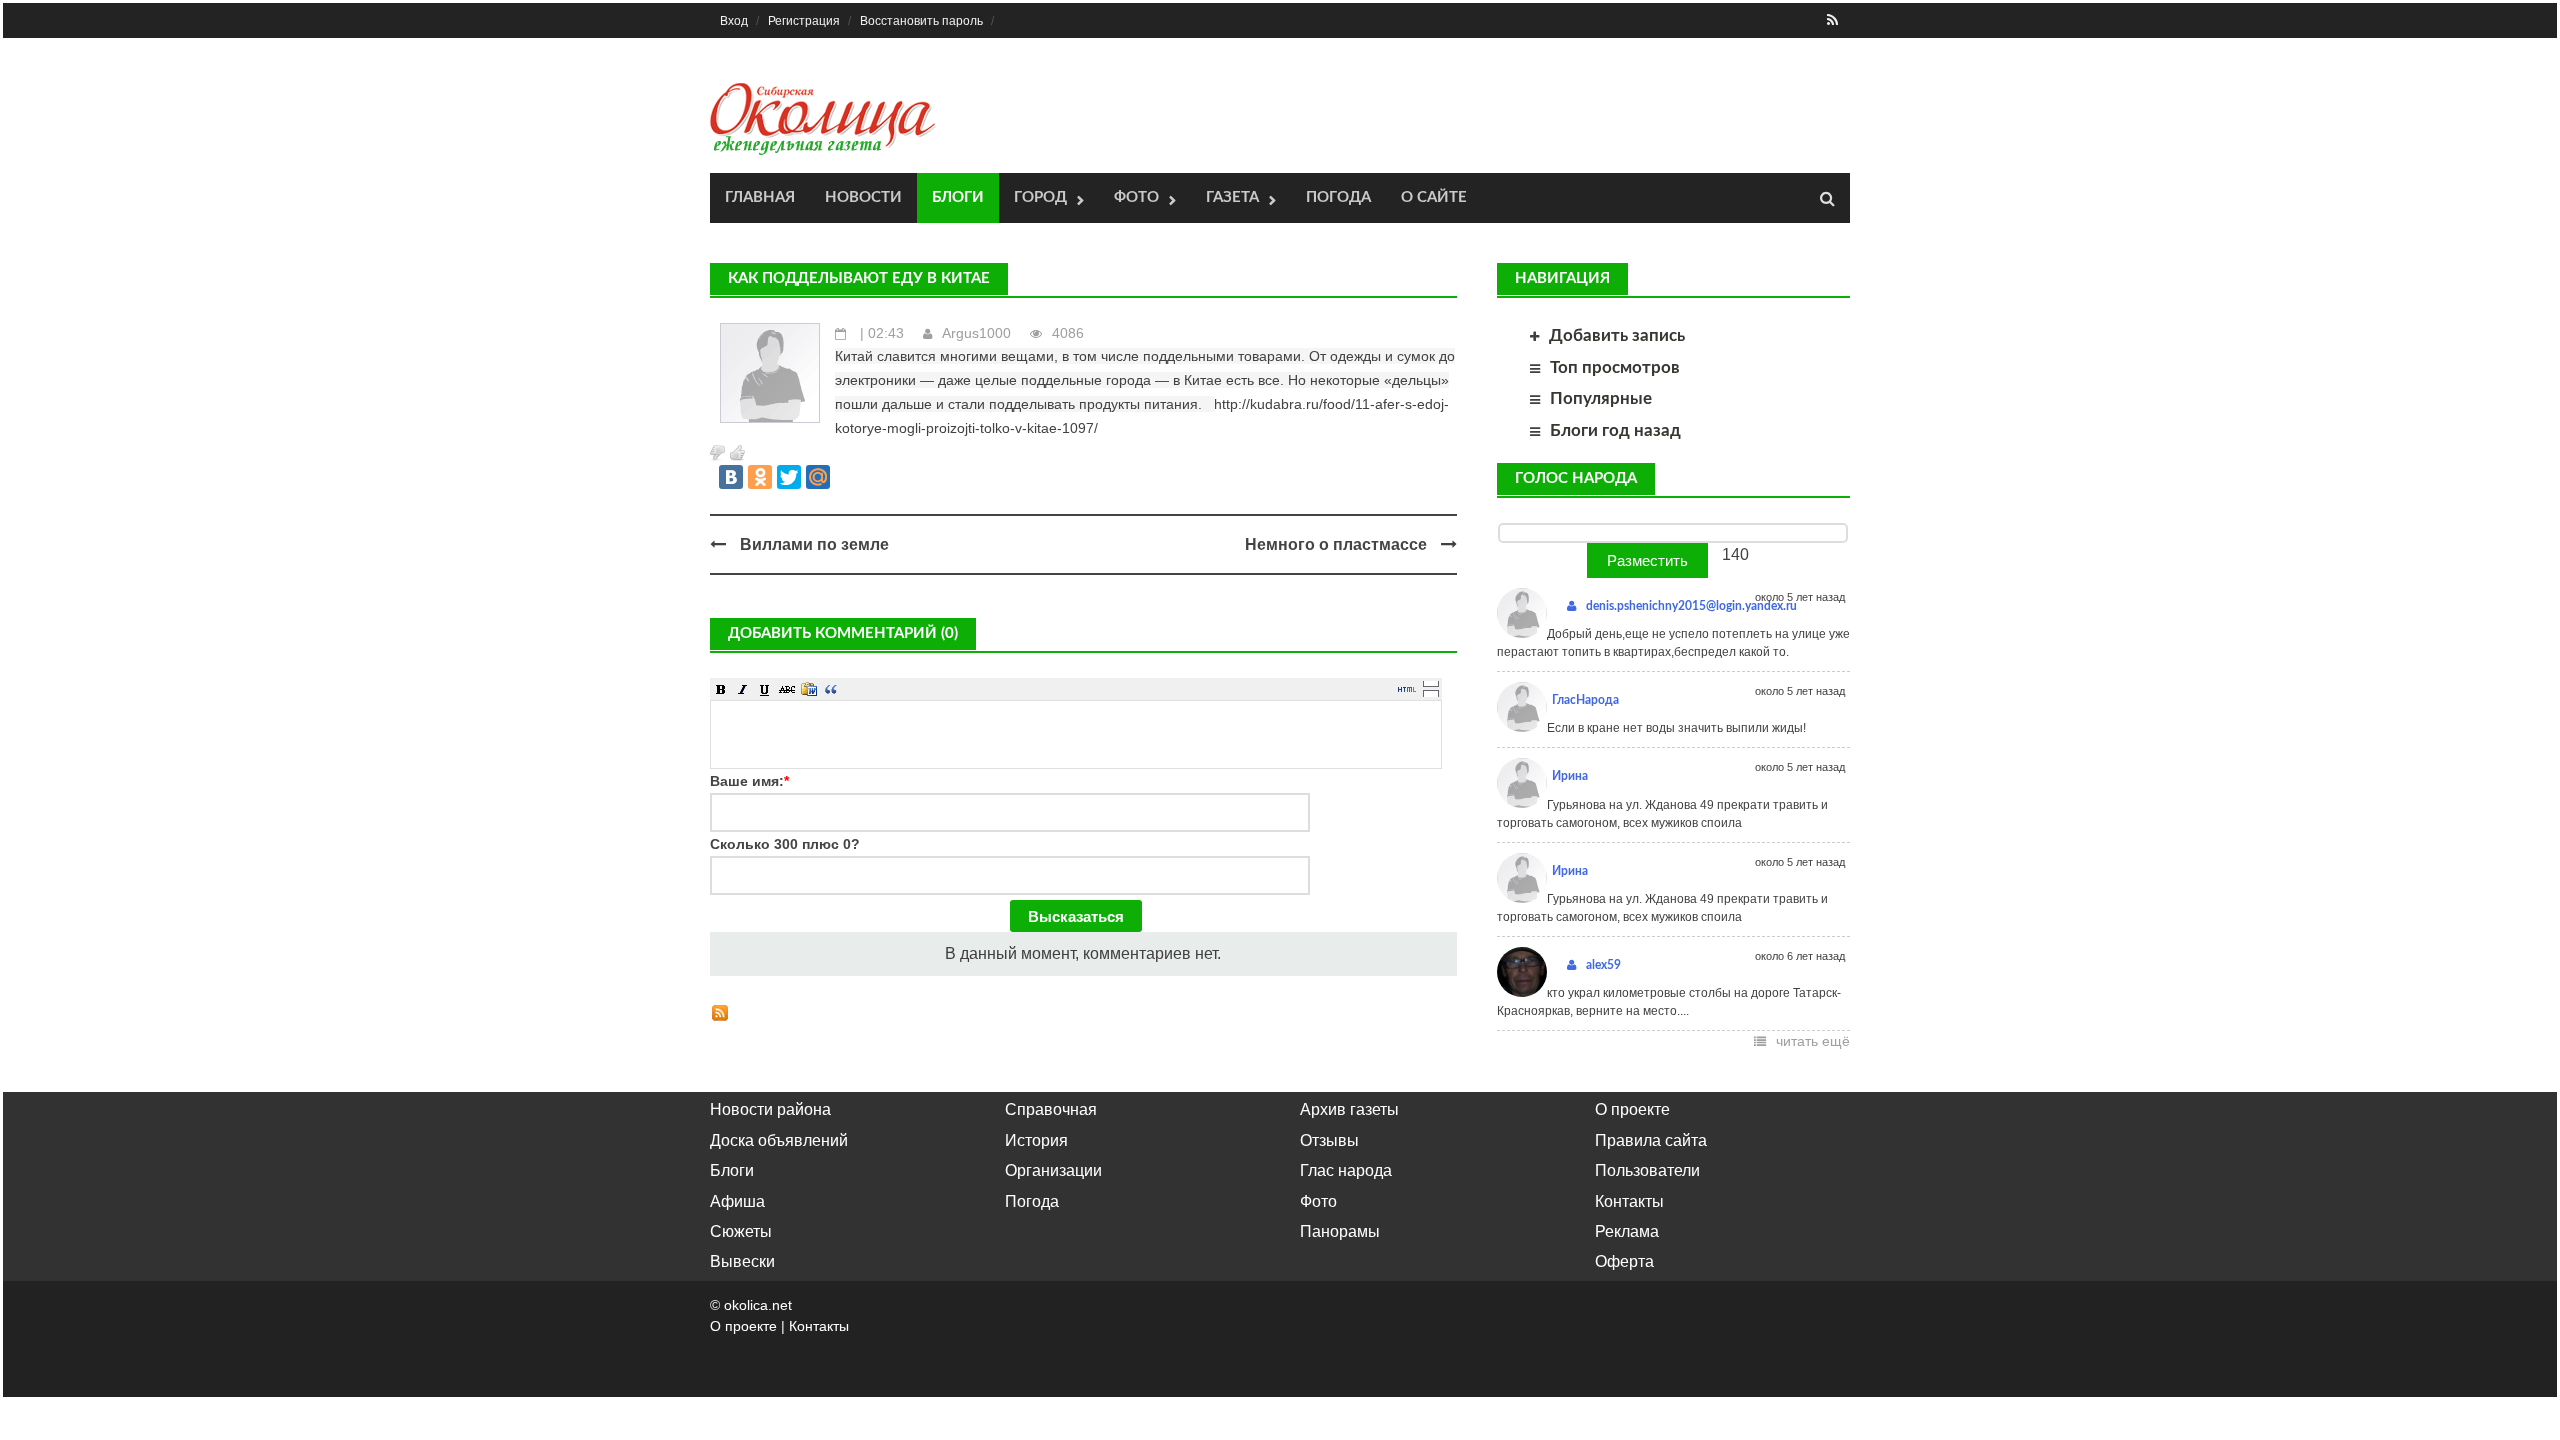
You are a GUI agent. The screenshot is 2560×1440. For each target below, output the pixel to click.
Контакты (1629, 1201)
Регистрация (804, 21)
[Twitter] (789, 477)
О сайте (1434, 197)
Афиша (737, 1201)
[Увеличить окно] (1431, 683)
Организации (1053, 1170)
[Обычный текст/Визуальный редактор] (1407, 689)
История (1036, 1140)
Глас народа (1346, 1170)
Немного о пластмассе (1336, 544)
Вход (734, 21)
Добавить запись (1617, 335)
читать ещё (1813, 1041)
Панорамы (1340, 1231)
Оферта (1624, 1261)
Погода (1338, 197)
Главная (760, 197)
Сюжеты (741, 1231)
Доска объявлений (779, 1140)
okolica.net (758, 1305)
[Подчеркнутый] (765, 689)
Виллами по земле (814, 544)
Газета (1232, 197)
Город (1040, 197)
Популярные (1601, 398)
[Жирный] (721, 689)
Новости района (770, 1109)
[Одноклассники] (760, 477)
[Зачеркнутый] (787, 689)
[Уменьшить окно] (1431, 693)
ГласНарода (1585, 700)
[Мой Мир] (818, 477)
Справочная (1051, 1109)
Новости (863, 197)
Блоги (958, 197)
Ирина (1570, 776)
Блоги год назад (1615, 430)
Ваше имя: (749, 781)
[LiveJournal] (847, 477)
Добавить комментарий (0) (843, 633)
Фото (1136, 197)
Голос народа (1576, 478)
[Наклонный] (743, 689)
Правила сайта (1651, 1140)
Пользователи (1647, 1170)
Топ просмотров (1615, 367)
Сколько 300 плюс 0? (785, 844)
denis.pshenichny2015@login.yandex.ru (1691, 606)
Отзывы (1329, 1140)
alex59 (1603, 965)
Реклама (1627, 1231)
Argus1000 (976, 333)
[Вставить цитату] (831, 689)
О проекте (1632, 1109)
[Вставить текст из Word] (809, 689)
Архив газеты (1349, 1109)
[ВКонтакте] (731, 477)
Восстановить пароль (921, 21)
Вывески (742, 1261)
